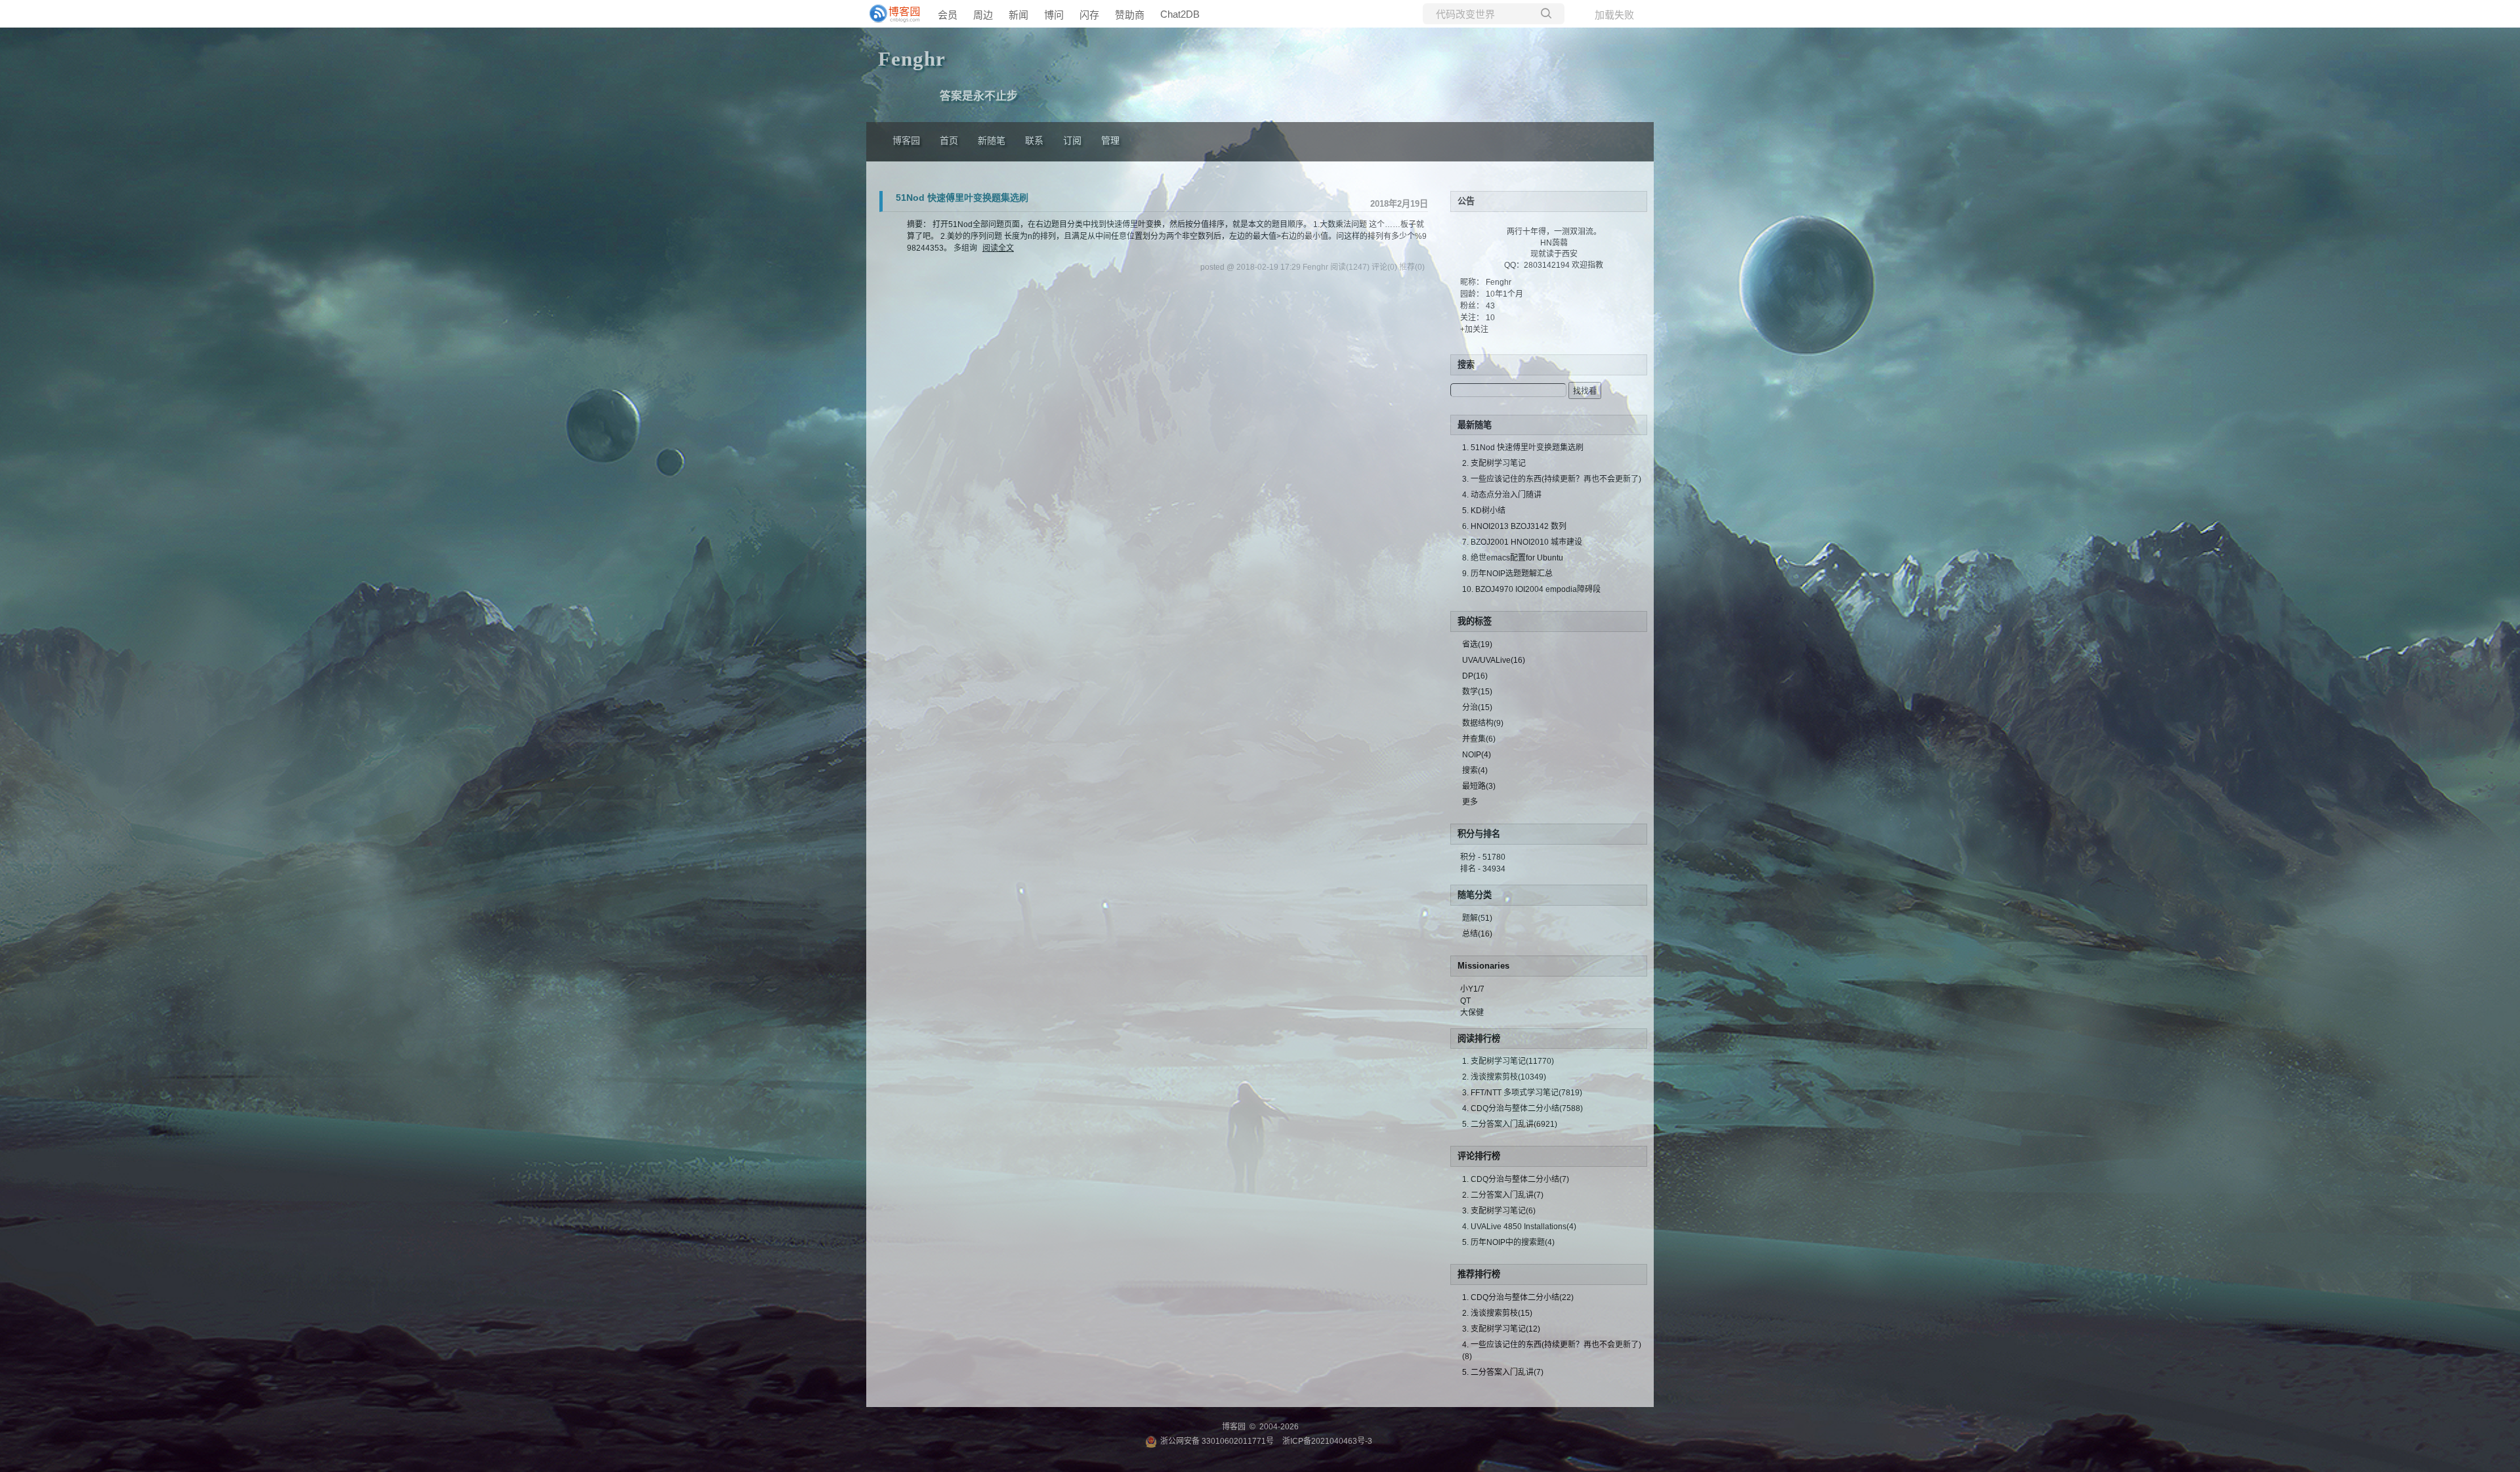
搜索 (1475, 770)
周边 (983, 15)
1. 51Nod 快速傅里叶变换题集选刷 (1523, 448)
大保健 (1472, 1013)
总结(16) (1477, 934)
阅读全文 (998, 248)
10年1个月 (1504, 294)
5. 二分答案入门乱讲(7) (1503, 1372)
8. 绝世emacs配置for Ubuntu (1513, 558)
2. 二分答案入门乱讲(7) (1503, 1195)
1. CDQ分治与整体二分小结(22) (1518, 1297)
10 (1490, 318)
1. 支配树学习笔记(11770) (1508, 1061)
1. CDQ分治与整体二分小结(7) (1516, 1179)
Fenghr (1499, 282)
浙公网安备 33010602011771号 (1217, 1441)
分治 (1477, 707)
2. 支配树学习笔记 (1494, 463)
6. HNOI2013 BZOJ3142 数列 (1514, 526)
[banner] (892, 14)
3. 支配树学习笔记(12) (1501, 1329)
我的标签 (1475, 621)
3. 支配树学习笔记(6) (1499, 1211)
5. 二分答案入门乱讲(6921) (1510, 1124)
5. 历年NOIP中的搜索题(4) (1508, 1242)
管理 (1110, 141)
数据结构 (1483, 723)
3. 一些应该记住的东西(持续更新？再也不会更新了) (1552, 479)
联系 (1034, 141)
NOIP (1477, 755)
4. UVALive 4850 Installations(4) (1519, 1227)
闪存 (1089, 15)
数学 (1477, 692)
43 (1490, 306)
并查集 (1479, 739)
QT (1465, 1001)
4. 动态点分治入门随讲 (1502, 495)
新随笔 (992, 141)
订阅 (1072, 141)
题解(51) (1477, 918)
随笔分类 (1475, 895)
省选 (1477, 644)
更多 (1470, 802)
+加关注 (1474, 329)
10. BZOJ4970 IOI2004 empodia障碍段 (1531, 589)
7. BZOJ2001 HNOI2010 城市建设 (1522, 542)
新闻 (1018, 15)
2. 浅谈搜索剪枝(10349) (1504, 1077)
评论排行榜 (1479, 1156)
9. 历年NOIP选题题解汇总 (1507, 574)
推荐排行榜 (1479, 1274)
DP (1475, 676)
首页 (949, 141)
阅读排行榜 (1479, 1039)
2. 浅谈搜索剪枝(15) (1497, 1313)
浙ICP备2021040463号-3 (1327, 1441)
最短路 (1479, 786)
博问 (1054, 15)
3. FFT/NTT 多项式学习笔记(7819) (1522, 1093)
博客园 (906, 141)
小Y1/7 (1472, 989)
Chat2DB (1180, 14)
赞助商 (1130, 15)
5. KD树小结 (1484, 511)
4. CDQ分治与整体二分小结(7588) (1522, 1108)
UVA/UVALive (1494, 660)
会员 (948, 15)
